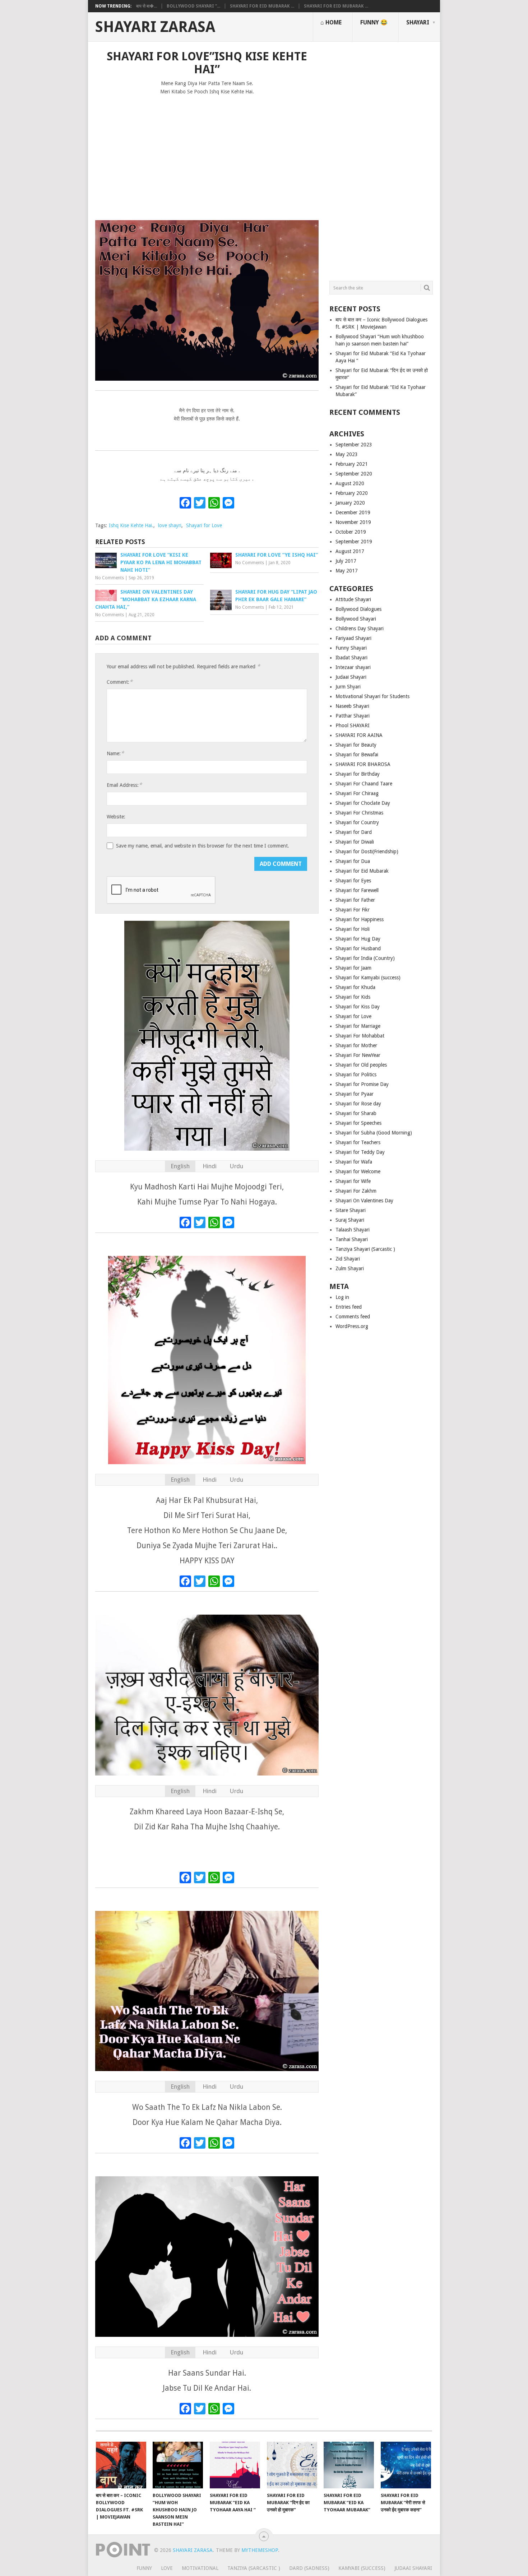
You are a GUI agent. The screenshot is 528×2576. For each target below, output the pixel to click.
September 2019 (354, 542)
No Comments (110, 578)
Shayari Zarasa (155, 27)
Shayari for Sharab (356, 1113)
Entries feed (349, 1307)
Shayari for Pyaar (355, 1094)
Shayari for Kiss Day (358, 1007)
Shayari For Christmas (359, 813)
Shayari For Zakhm (356, 1191)
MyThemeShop (260, 2550)
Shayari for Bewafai (357, 755)
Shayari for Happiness (360, 919)
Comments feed (353, 1317)
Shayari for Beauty (356, 745)
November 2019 (353, 522)
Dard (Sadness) (309, 2568)
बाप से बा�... (147, 6)
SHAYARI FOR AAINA (359, 735)
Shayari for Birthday (358, 774)
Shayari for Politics (356, 1075)
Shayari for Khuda (355, 987)
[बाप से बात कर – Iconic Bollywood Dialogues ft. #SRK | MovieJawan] (121, 2465)
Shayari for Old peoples (361, 1065)
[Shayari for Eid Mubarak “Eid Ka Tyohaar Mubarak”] (349, 2465)
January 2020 (350, 503)
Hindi (210, 1166)
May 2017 (347, 571)
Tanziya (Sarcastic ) (254, 2568)
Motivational (200, 2568)
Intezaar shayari (353, 667)
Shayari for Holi (353, 929)
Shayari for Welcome (358, 1171)
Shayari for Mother (356, 1045)
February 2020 (352, 493)
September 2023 (354, 445)
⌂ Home (331, 22)
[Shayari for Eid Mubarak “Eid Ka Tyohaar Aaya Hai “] (235, 2465)
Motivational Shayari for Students (372, 696)
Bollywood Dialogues (358, 609)
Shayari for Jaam (353, 968)
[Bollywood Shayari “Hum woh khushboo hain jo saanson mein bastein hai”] (178, 2465)
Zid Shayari (348, 1259)
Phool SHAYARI (353, 725)
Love (167, 2568)
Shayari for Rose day (358, 1104)
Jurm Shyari (348, 687)
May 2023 (347, 454)
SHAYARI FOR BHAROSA (363, 764)
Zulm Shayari (350, 1268)
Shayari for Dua (353, 861)
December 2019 (353, 512)
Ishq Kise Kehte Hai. (131, 525)
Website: (116, 817)
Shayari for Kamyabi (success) (368, 978)
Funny (144, 2568)
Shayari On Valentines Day (364, 1201)
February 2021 (352, 464)
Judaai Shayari (351, 677)
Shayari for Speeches (358, 1123)
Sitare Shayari (351, 1210)
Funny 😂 (374, 22)
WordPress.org (352, 1326)
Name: (115, 753)
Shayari (418, 22)
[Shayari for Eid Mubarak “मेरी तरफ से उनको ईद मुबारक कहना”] (406, 2465)
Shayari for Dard (354, 832)
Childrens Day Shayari (360, 628)
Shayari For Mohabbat (360, 1036)
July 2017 (346, 561)
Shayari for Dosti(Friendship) (367, 851)
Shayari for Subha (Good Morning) (374, 1133)
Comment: (120, 682)
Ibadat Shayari (351, 658)
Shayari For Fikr (353, 910)
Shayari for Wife (353, 1181)
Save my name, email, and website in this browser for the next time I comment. (203, 846)
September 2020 (354, 474)
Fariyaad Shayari (353, 638)
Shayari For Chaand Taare (364, 784)
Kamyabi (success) (362, 2568)
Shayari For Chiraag (357, 793)
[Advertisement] (207, 154)
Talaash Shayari (353, 1230)
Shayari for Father (355, 900)
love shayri (170, 525)
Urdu (236, 1166)
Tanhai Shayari (352, 1239)
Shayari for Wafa (354, 1162)
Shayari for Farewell (357, 890)
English (180, 1166)
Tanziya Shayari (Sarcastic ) (365, 1249)
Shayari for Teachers (358, 1142)
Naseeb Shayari (352, 706)
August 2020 (350, 483)
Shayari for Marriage (358, 1026)
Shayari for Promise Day (362, 1084)
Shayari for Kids (353, 997)
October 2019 (351, 532)
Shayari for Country (357, 822)
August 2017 (350, 551)
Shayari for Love (204, 525)
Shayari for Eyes (353, 881)
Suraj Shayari (350, 1220)
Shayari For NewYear (358, 1055)
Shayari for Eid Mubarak (362, 871)
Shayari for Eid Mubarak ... (262, 6)
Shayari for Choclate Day (363, 803)
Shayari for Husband (358, 948)
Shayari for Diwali (355, 842)
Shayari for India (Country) (365, 958)
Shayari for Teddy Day (360, 1152)
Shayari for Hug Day (358, 939)
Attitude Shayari (353, 599)
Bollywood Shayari (356, 619)
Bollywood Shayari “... (193, 6)
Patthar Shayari (353, 716)
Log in (342, 1297)
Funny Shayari (351, 648)
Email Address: (124, 785)
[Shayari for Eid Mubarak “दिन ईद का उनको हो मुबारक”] (292, 2465)
